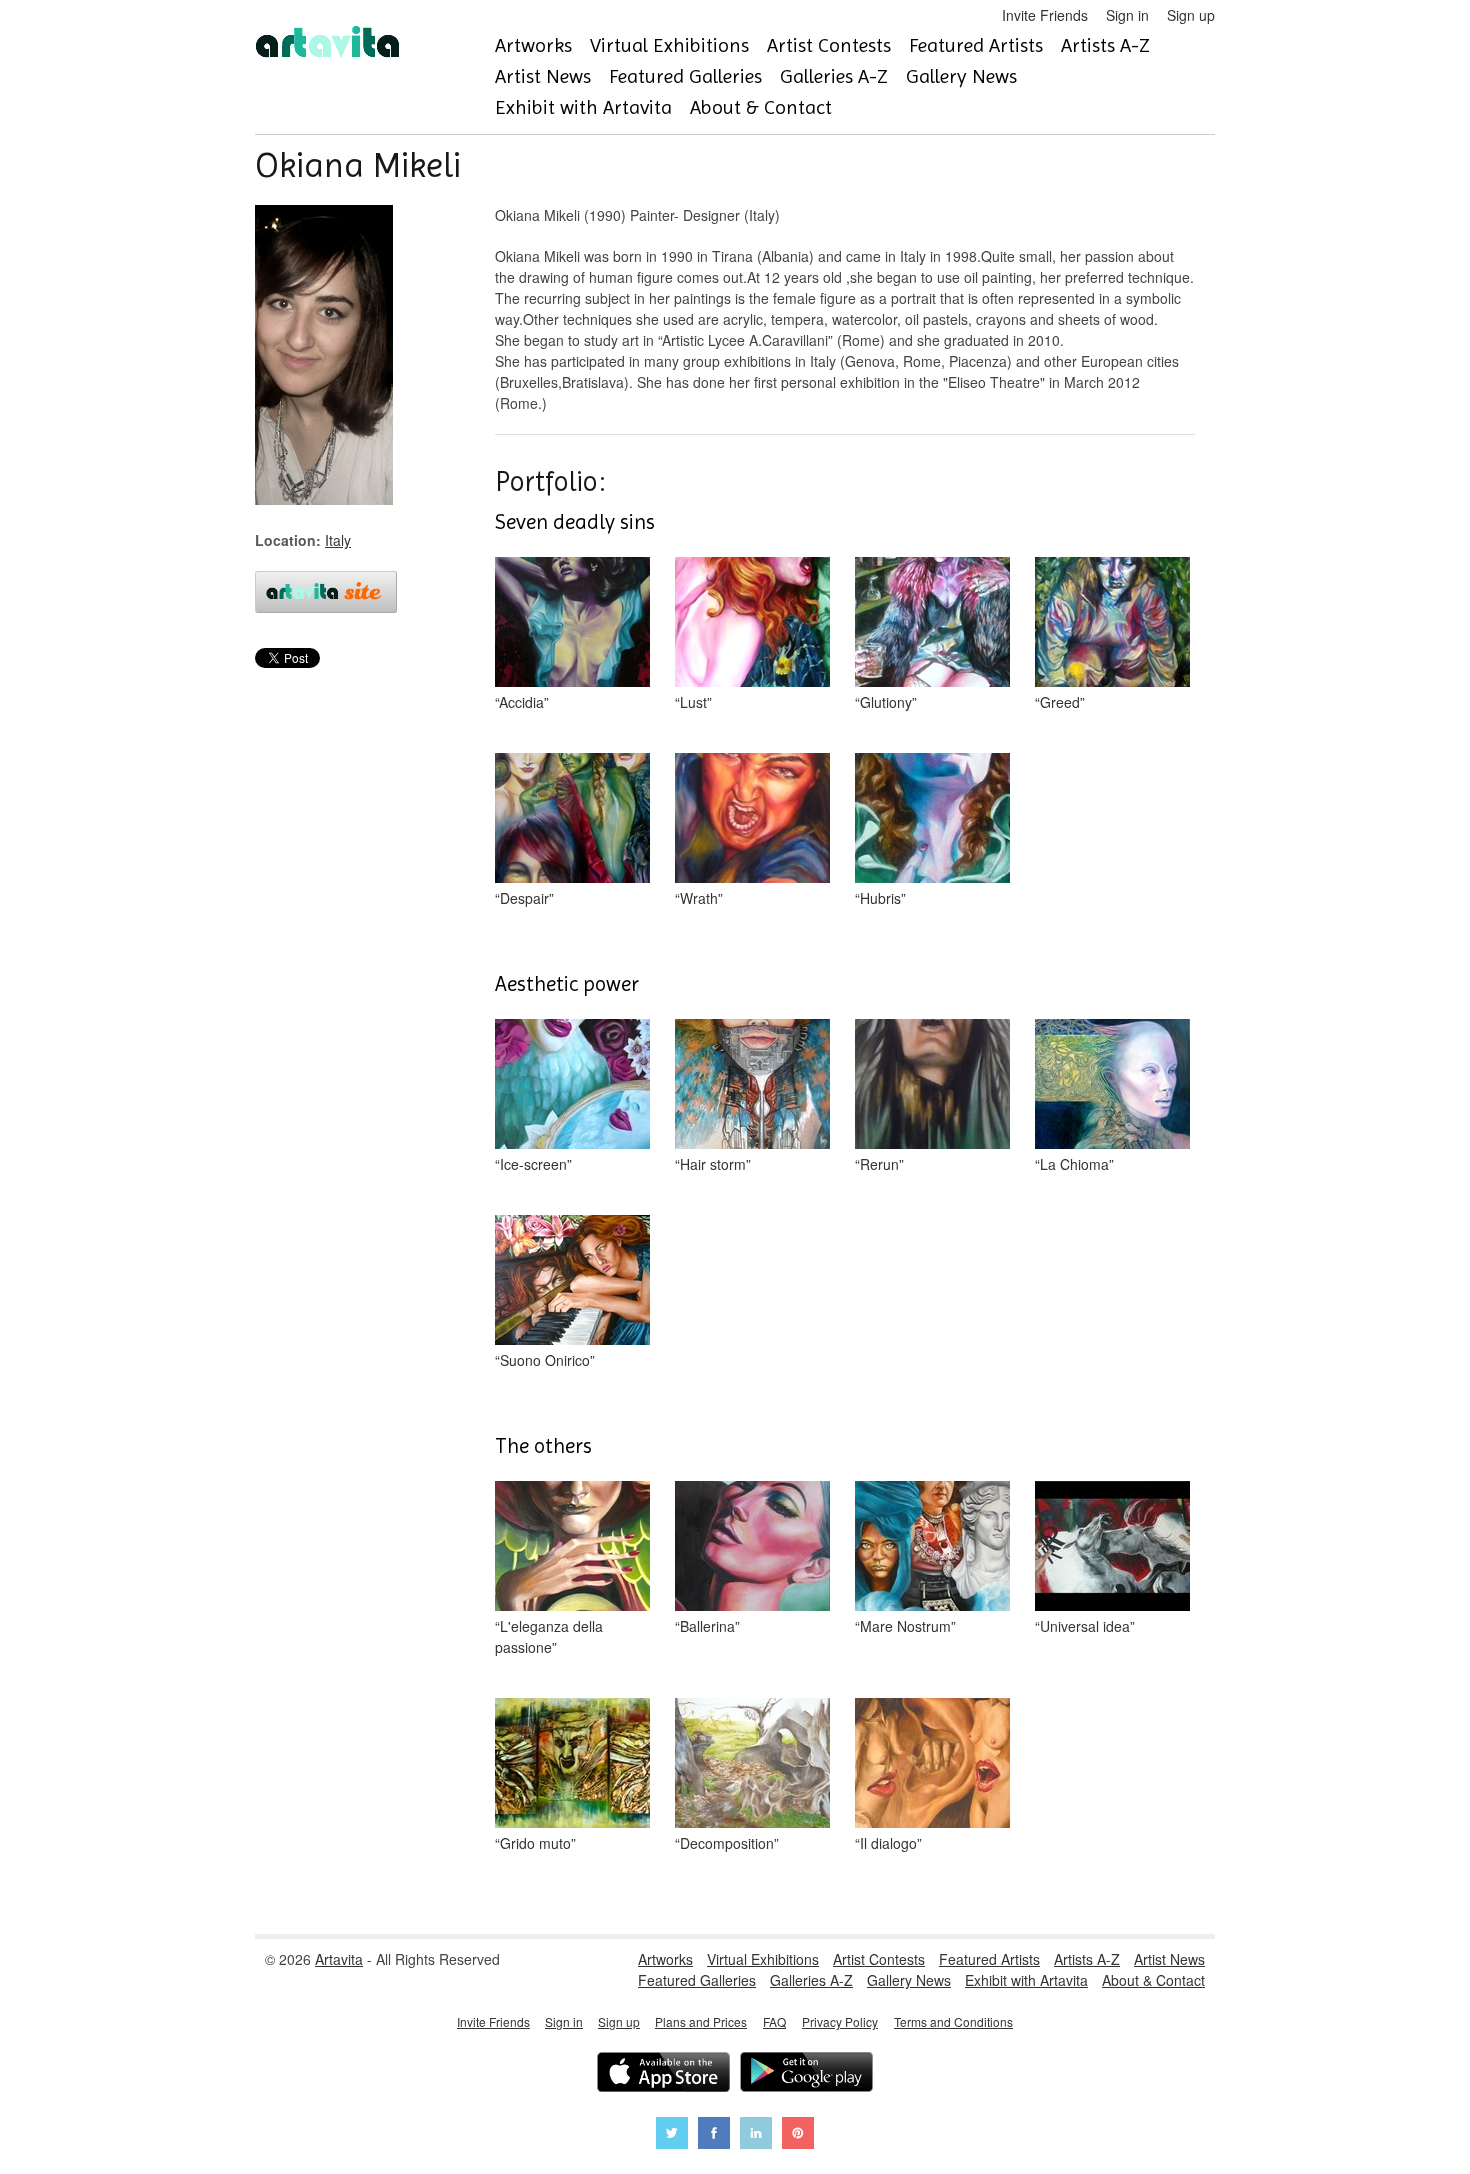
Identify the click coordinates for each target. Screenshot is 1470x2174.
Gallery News (961, 76)
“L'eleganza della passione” (549, 1636)
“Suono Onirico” (545, 1360)
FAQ (774, 2021)
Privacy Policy (840, 2021)
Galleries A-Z (834, 76)
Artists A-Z (1105, 45)
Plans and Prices (701, 2021)
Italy (338, 540)
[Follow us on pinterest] (798, 2135)
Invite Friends (1045, 15)
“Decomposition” (727, 1843)
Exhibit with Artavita (583, 107)
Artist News (543, 76)
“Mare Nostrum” (905, 1626)
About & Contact (761, 107)
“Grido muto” (535, 1843)
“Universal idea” (1085, 1626)
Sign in (1127, 15)
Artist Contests (829, 45)
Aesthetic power (567, 984)
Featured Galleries (685, 76)
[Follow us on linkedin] (756, 2135)
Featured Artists (976, 45)
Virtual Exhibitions (669, 45)
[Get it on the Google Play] (806, 2074)
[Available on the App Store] (663, 2074)
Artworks (533, 45)
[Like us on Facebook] (714, 2135)
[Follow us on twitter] (672, 2135)
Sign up (1191, 15)
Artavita (339, 1959)
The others (543, 1446)
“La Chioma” (1074, 1164)
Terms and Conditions (953, 2021)
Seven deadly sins (575, 522)
